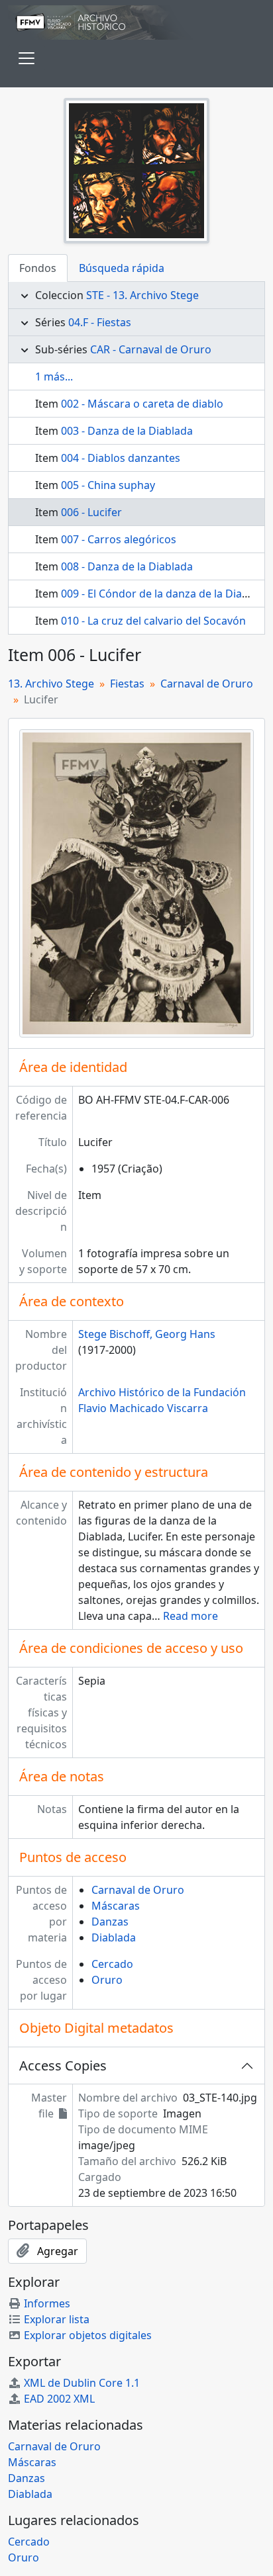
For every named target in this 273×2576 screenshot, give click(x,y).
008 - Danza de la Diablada (127, 566)
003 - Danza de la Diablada (127, 431)
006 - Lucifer (91, 512)
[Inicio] (136, 22)
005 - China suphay (108, 485)
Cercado (112, 1964)
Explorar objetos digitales (88, 2335)
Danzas (110, 1922)
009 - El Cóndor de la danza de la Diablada (165, 594)
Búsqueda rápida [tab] (122, 268)
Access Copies (63, 2065)
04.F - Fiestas (100, 322)
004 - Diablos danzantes (121, 458)
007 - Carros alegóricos (119, 539)
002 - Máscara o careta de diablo (142, 404)
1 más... (54, 377)
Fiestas (127, 684)
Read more (191, 1616)
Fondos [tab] (38, 268)
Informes (47, 2303)
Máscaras (116, 1906)
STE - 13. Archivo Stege (142, 295)
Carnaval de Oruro (207, 684)
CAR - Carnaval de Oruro (151, 349)
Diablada (114, 1937)
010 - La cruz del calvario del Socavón (153, 621)
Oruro (107, 1980)
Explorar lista (57, 2319)
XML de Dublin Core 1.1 (82, 2383)
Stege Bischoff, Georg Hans (147, 1334)
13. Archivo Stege (51, 684)
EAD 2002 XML (59, 2399)
